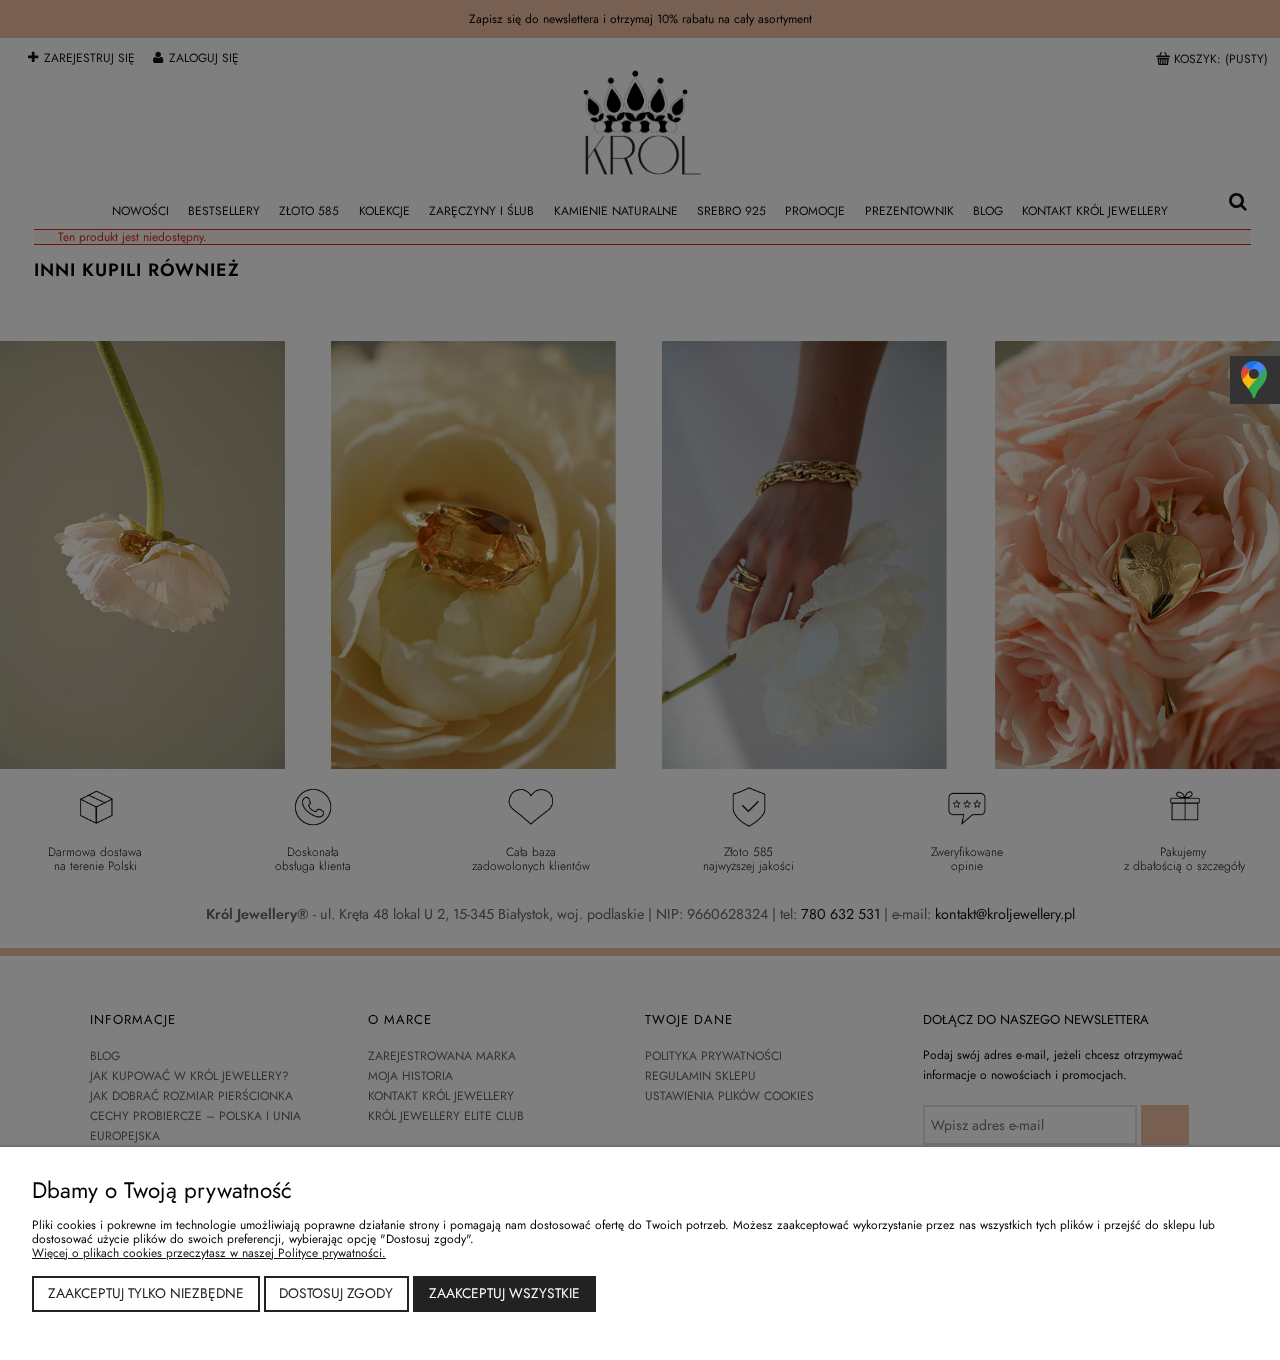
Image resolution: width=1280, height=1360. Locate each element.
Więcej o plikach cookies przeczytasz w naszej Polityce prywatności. (209, 1253)
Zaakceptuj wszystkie (504, 1293)
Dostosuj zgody (336, 1293)
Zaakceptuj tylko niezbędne (146, 1293)
